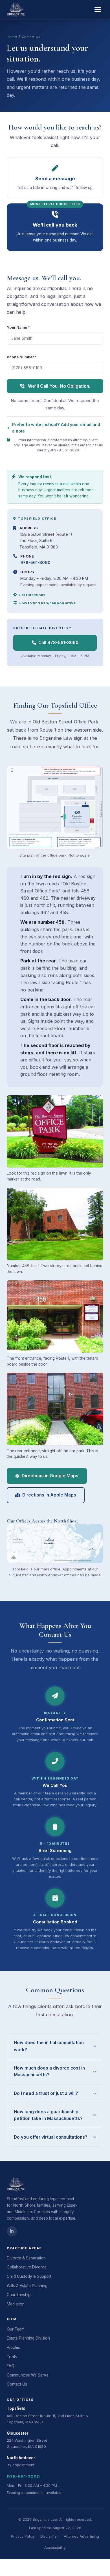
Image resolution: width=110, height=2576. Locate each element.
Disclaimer (49, 2536)
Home (12, 37)
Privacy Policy (23, 2536)
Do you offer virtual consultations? (51, 2137)
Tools (12, 2357)
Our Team (16, 2329)
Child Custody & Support (29, 2276)
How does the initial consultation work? (49, 2046)
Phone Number (22, 357)
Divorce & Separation (26, 2258)
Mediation (16, 2304)
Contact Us (17, 2384)
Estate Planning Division (28, 2338)
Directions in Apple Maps (49, 1495)
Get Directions (32, 595)
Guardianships (20, 2295)
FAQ (11, 2366)
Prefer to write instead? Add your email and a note (56, 428)
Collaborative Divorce (27, 2267)
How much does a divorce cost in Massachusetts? (49, 2071)
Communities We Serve (28, 2375)
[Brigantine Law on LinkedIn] (12, 2231)
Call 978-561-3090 (58, 643)
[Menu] (98, 10)
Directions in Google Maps (50, 1476)
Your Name (18, 327)
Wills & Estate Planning (27, 2286)
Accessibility (55, 2548)
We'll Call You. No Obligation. (59, 386)
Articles (13, 2347)
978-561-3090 (35, 562)
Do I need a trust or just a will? (46, 2093)
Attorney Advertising (81, 2536)
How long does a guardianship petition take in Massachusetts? (48, 2115)
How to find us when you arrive (47, 603)
